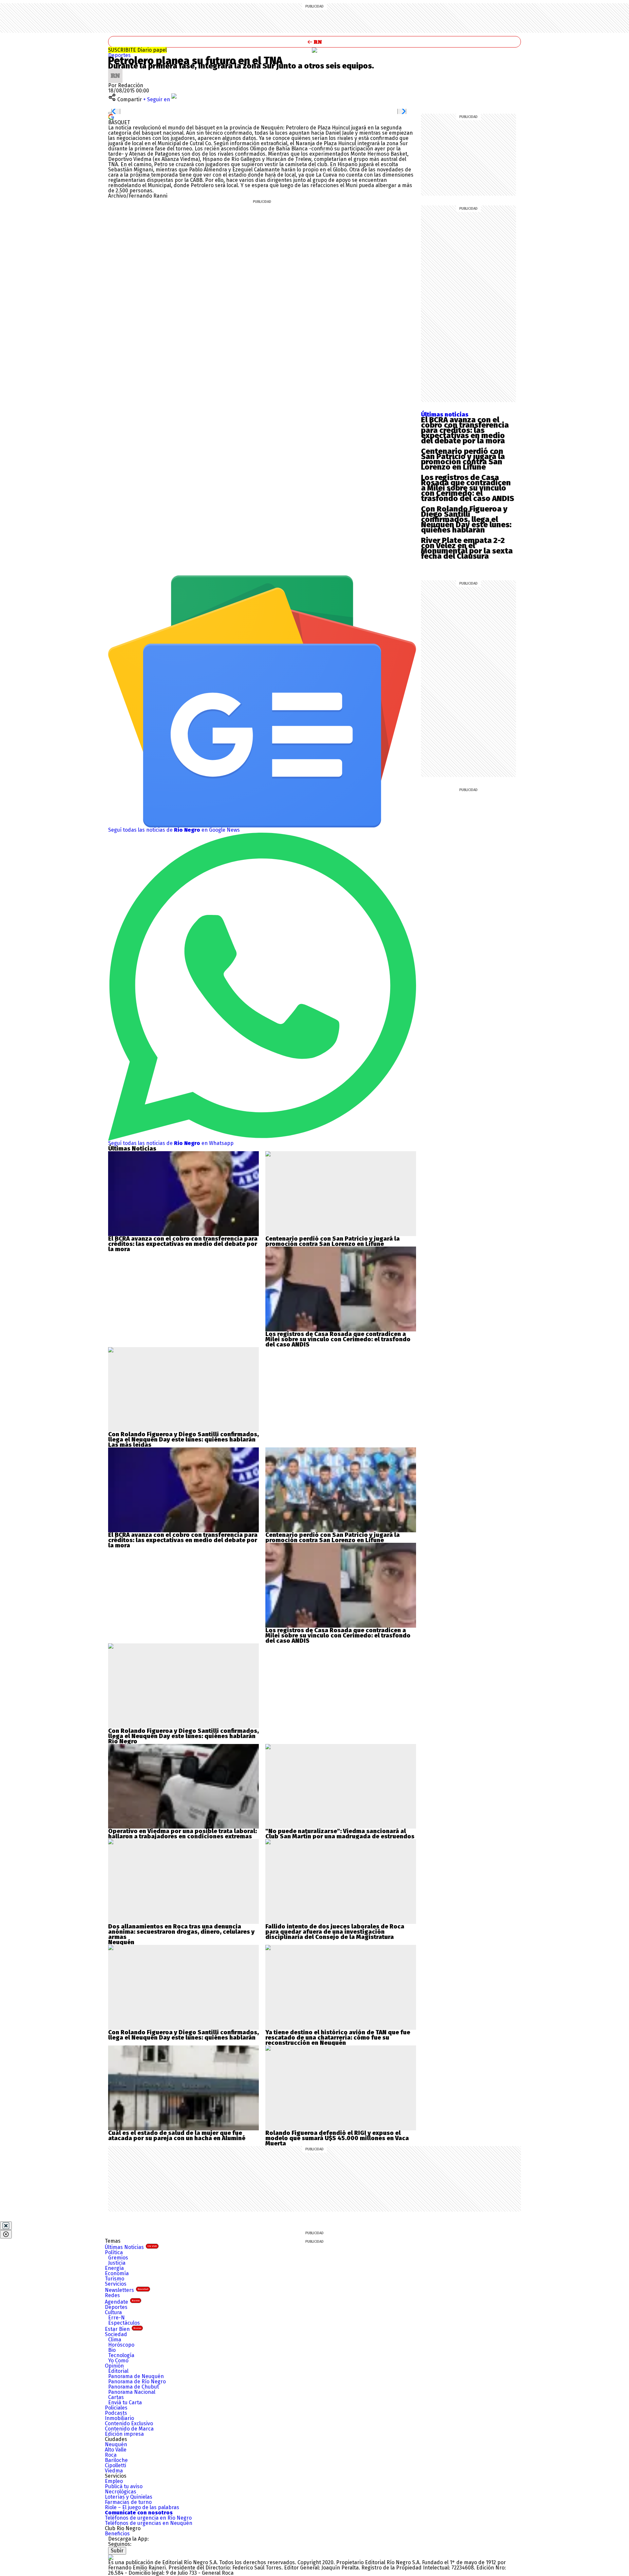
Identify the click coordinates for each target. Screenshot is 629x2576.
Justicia (117, 2263)
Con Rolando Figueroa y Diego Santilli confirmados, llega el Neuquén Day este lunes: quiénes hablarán (466, 519)
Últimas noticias (445, 415)
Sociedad (116, 2334)
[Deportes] (314, 50)
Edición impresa (124, 2434)
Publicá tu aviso (124, 2486)
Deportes (119, 55)
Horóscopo (121, 2345)
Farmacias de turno (128, 2502)
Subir (117, 2551)
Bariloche (116, 2460)
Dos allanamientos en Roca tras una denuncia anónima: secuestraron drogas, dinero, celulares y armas (181, 1932)
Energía (114, 2268)
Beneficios (117, 2534)
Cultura (113, 2312)
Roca (111, 2455)
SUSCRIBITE (137, 50)
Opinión (114, 2366)
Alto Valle (116, 2450)
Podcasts (116, 2413)
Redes (112, 2295)
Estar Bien (123, 2329)
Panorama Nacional (132, 2392)
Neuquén (116, 2444)
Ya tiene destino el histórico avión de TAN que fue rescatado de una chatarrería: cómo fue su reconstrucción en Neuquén (338, 2038)
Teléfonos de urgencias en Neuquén (149, 2523)
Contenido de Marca (129, 2429)
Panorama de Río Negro (137, 2382)
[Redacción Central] (115, 71)
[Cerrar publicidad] (6, 2226)
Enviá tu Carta (125, 2402)
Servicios (116, 2284)
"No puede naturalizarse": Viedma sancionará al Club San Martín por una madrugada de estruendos (340, 1834)
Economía (117, 2273)
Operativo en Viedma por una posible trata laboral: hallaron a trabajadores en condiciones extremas (182, 1834)
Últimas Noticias (131, 2247)
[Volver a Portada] (314, 42)
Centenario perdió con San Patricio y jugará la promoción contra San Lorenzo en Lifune (463, 459)
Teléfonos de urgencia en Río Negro (148, 2518)
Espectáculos (124, 2323)
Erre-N (116, 2318)
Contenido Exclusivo (129, 2423)
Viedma (114, 2471)
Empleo (114, 2481)
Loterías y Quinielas (129, 2497)
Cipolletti (115, 2465)
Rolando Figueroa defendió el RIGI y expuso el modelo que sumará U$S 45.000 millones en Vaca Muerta (337, 2138)
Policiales (116, 2408)
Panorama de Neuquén (136, 2376)
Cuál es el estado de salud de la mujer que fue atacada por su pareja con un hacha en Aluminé (177, 2136)
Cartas (116, 2397)
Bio (112, 2350)
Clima (115, 2340)
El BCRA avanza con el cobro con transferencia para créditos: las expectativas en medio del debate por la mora (465, 430)
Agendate (122, 2302)
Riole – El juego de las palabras (142, 2507)
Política (114, 2252)
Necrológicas (121, 2492)
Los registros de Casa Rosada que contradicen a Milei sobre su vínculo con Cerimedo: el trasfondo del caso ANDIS (467, 488)
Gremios (118, 2258)
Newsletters (127, 2290)
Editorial (118, 2371)
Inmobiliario (119, 2418)
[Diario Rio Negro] (111, 2557)
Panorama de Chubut (133, 2387)
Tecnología (121, 2355)
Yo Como (118, 2361)
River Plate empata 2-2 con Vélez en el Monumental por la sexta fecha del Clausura (467, 548)
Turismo (114, 2279)
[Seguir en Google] (111, 116)
